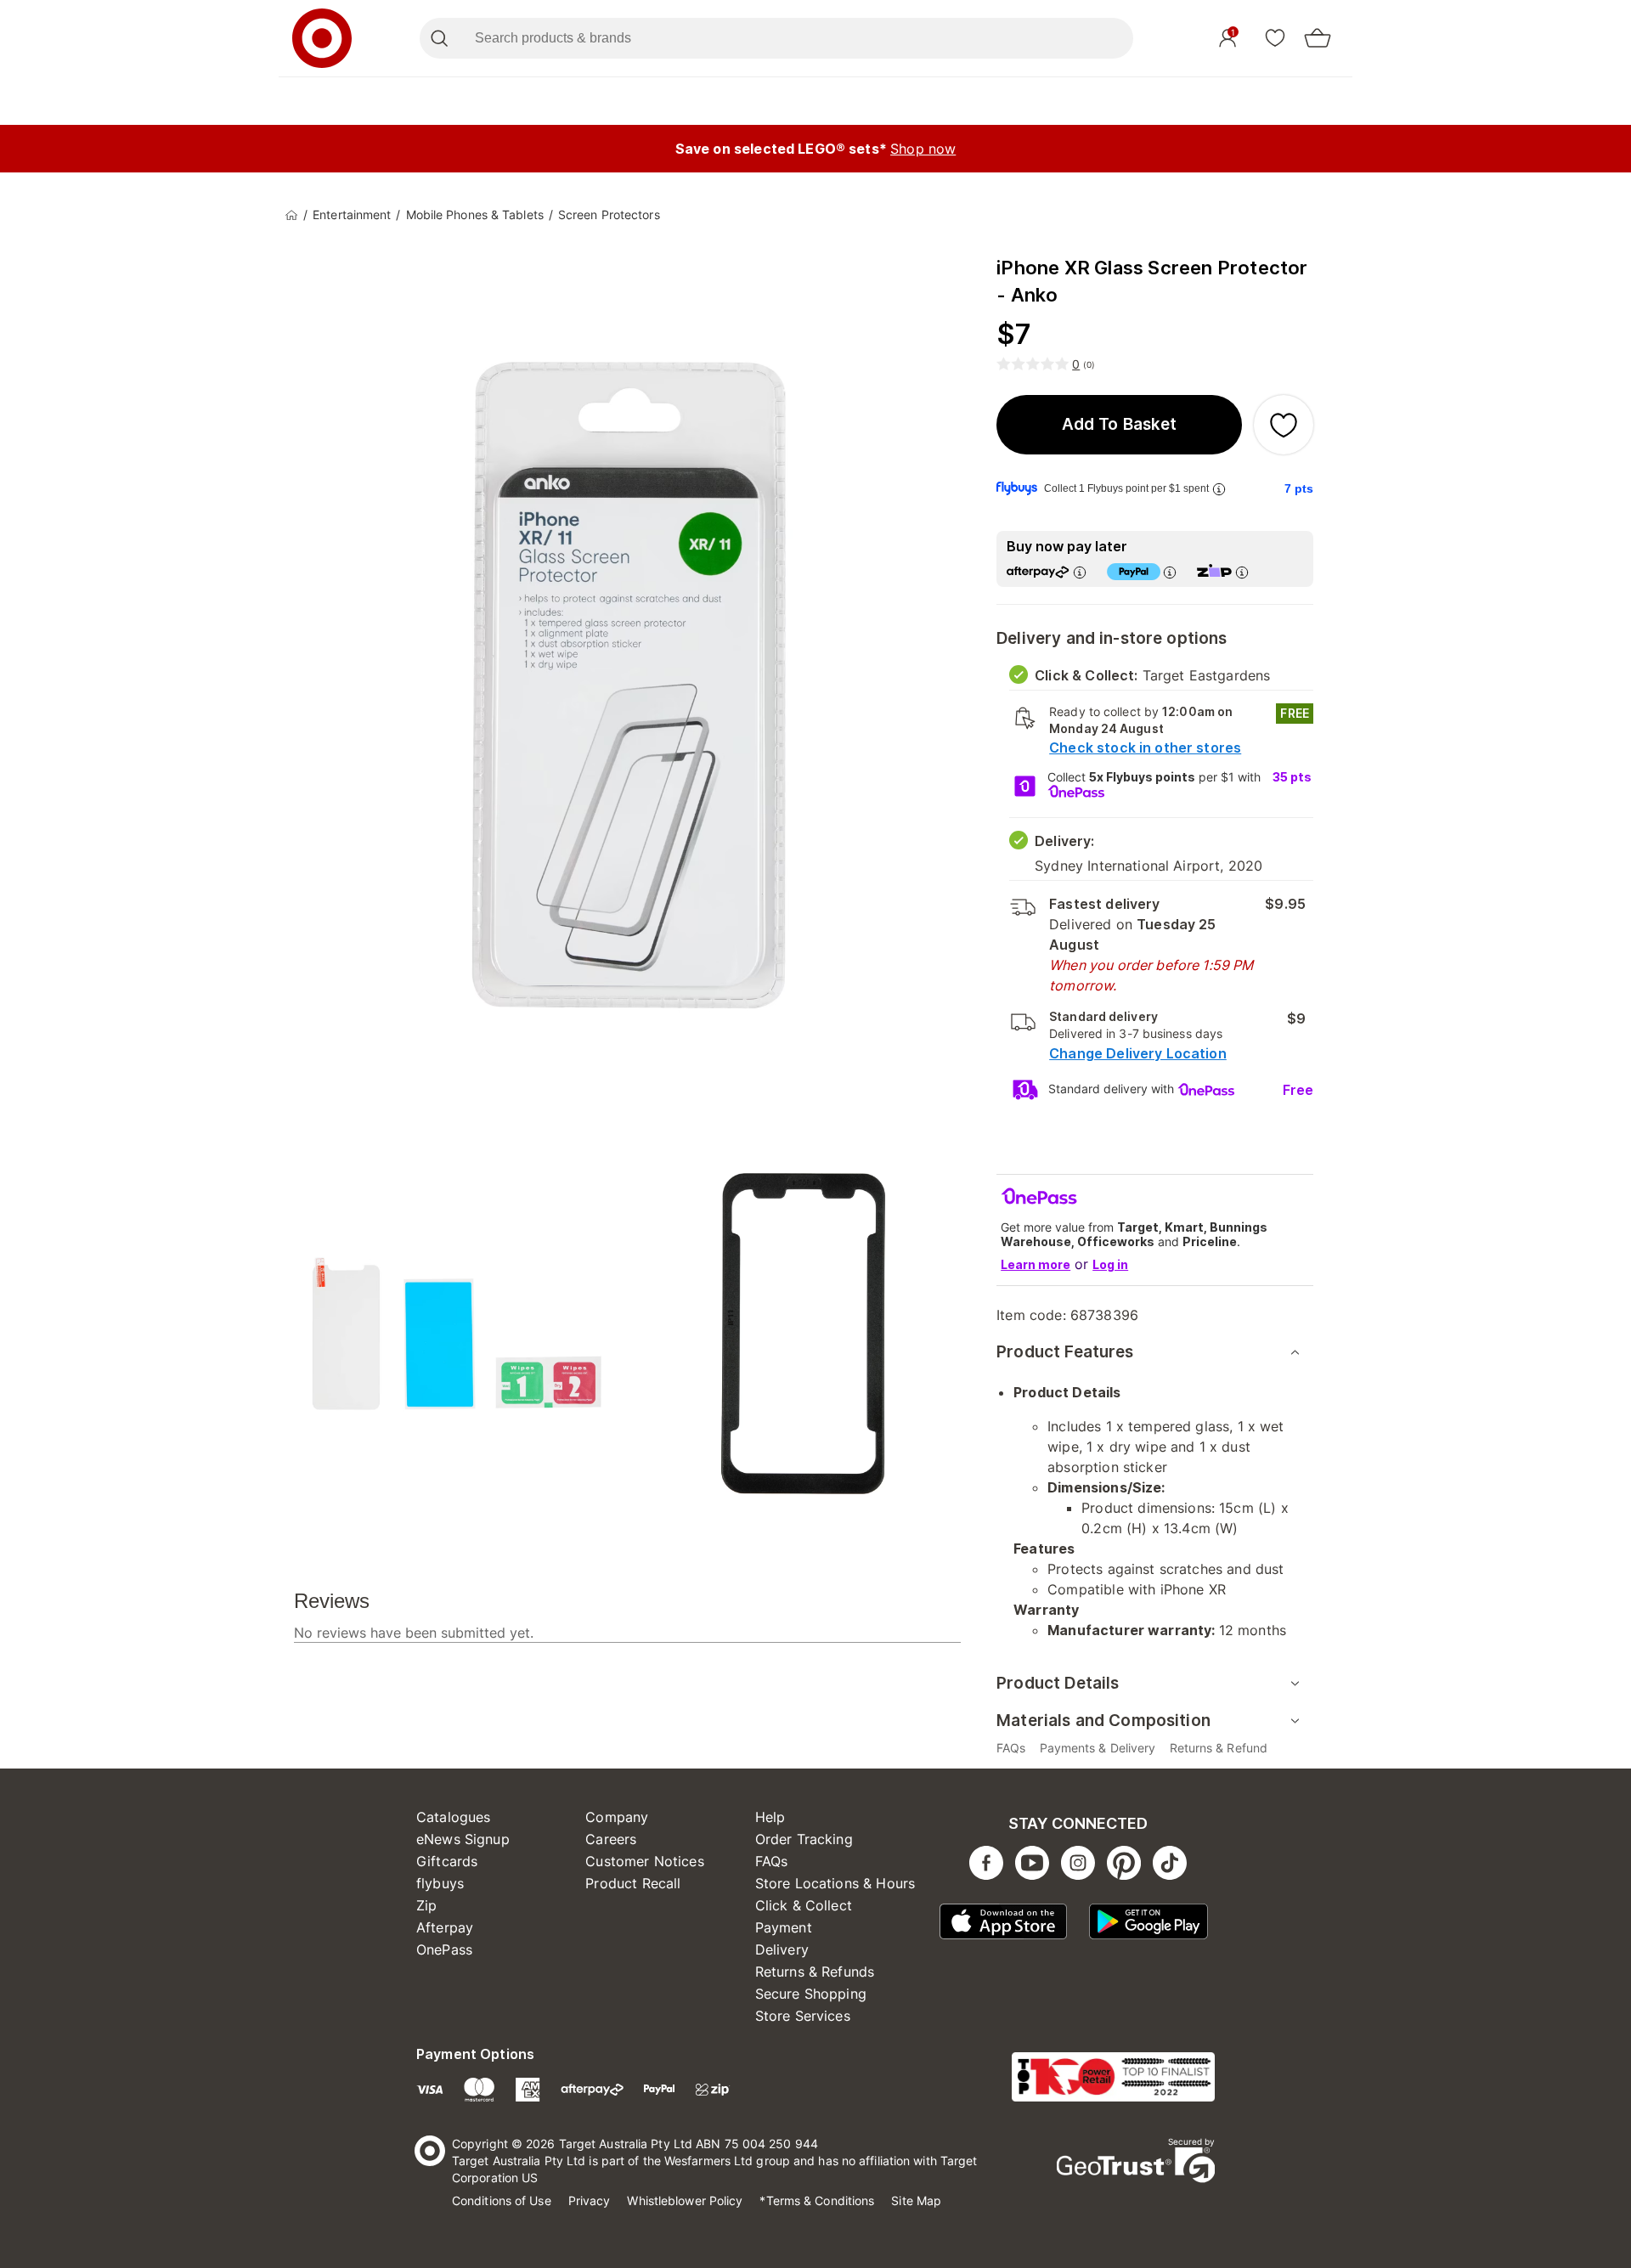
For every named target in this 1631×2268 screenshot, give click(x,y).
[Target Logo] (322, 38)
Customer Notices (644, 1861)
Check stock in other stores (1145, 748)
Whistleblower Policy (685, 2200)
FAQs (772, 1861)
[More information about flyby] (1219, 489)
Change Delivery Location (1138, 1053)
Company (617, 1817)
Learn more (1036, 1264)
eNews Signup (463, 1839)
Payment (784, 1927)
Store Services (803, 2016)
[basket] (1318, 38)
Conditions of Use (502, 2200)
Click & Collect (804, 1905)
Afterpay (445, 1927)
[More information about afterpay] (1080, 572)
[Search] (439, 38)
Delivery (782, 1949)
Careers (611, 1839)
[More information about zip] (1242, 572)
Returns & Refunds (815, 1972)
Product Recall (633, 1883)
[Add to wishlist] (1284, 425)
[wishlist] (1275, 37)
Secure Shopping (811, 1994)
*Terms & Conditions (817, 2200)
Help (770, 1817)
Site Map (916, 2200)
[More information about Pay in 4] (1170, 572)
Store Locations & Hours (835, 1883)
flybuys (440, 1883)
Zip (426, 1905)
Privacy (590, 2200)
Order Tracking (804, 1839)
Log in (1110, 1264)
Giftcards (447, 1861)
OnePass (444, 1949)
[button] (1119, 425)
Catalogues (454, 1817)
